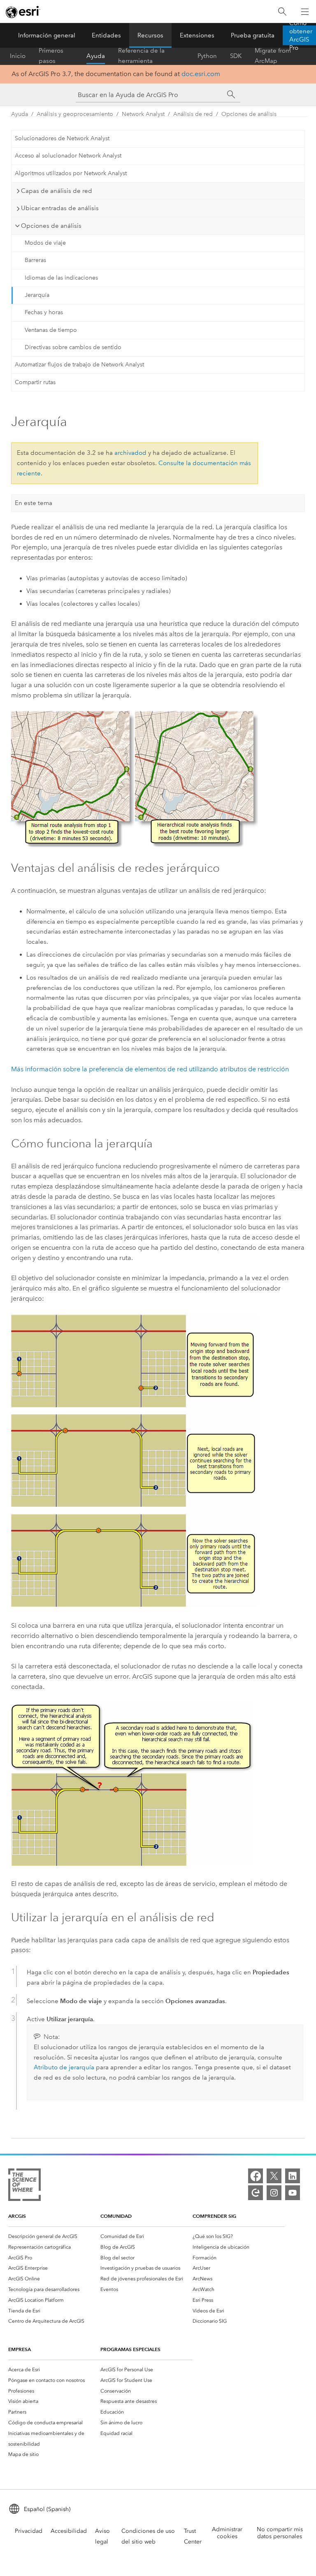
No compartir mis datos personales (280, 2533)
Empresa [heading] (20, 2349)
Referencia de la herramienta (141, 56)
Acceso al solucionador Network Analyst (68, 156)
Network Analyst (143, 114)
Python (207, 56)
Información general (47, 35)
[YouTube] (293, 2193)
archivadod (130, 453)
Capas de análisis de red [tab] (57, 191)
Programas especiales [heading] (130, 2349)
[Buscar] (282, 12)
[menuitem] (54, 2236)
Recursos (150, 35)
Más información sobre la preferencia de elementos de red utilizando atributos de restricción (150, 1069)
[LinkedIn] (293, 2176)
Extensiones (197, 35)
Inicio (18, 56)
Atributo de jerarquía (64, 2067)
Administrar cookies (227, 2533)
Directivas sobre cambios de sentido (73, 347)
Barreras (35, 260)
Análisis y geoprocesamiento (75, 114)
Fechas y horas (44, 312)
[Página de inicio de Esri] (23, 12)
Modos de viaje (45, 243)
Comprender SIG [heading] (214, 2216)
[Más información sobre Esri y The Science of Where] (24, 2186)
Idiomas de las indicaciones (61, 278)
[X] (274, 2176)
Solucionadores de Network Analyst (62, 138)
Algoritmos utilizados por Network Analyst (71, 173)
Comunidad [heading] (116, 2216)
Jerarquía (37, 295)
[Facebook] (256, 2176)
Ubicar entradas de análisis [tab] (60, 208)
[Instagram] (274, 2193)
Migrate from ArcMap (273, 56)
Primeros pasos (51, 56)
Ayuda (96, 56)
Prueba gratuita (253, 35)
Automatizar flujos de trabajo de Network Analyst (79, 365)
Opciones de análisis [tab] (51, 226)
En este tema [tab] (34, 503)
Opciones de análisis (249, 114)
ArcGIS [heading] (17, 2216)
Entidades (106, 35)
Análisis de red (193, 114)
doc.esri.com (201, 74)
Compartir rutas (35, 382)
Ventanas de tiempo (51, 330)
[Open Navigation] (305, 12)
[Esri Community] (256, 2193)
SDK (236, 56)
